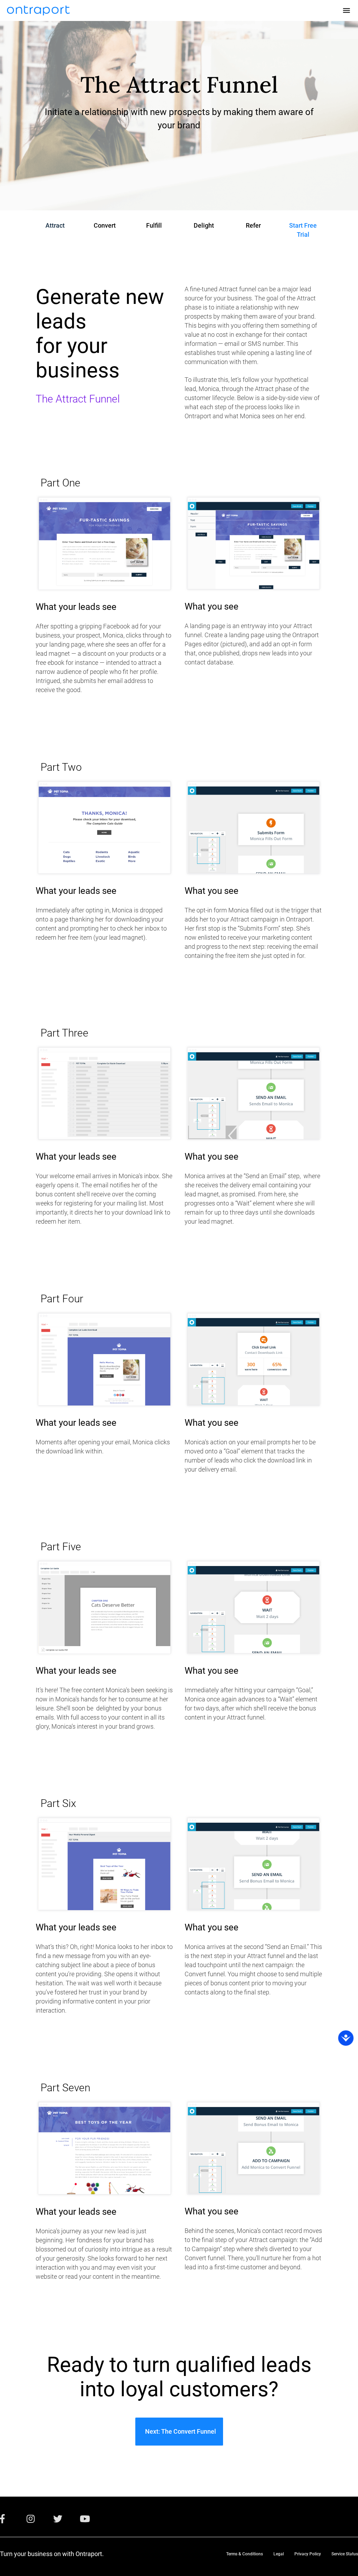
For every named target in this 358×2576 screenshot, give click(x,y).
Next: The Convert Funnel (179, 2431)
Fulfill (154, 225)
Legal (279, 2554)
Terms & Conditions (245, 2554)
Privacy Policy (308, 2554)
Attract (55, 225)
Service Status (345, 2554)
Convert (105, 225)
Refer (253, 225)
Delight (204, 225)
